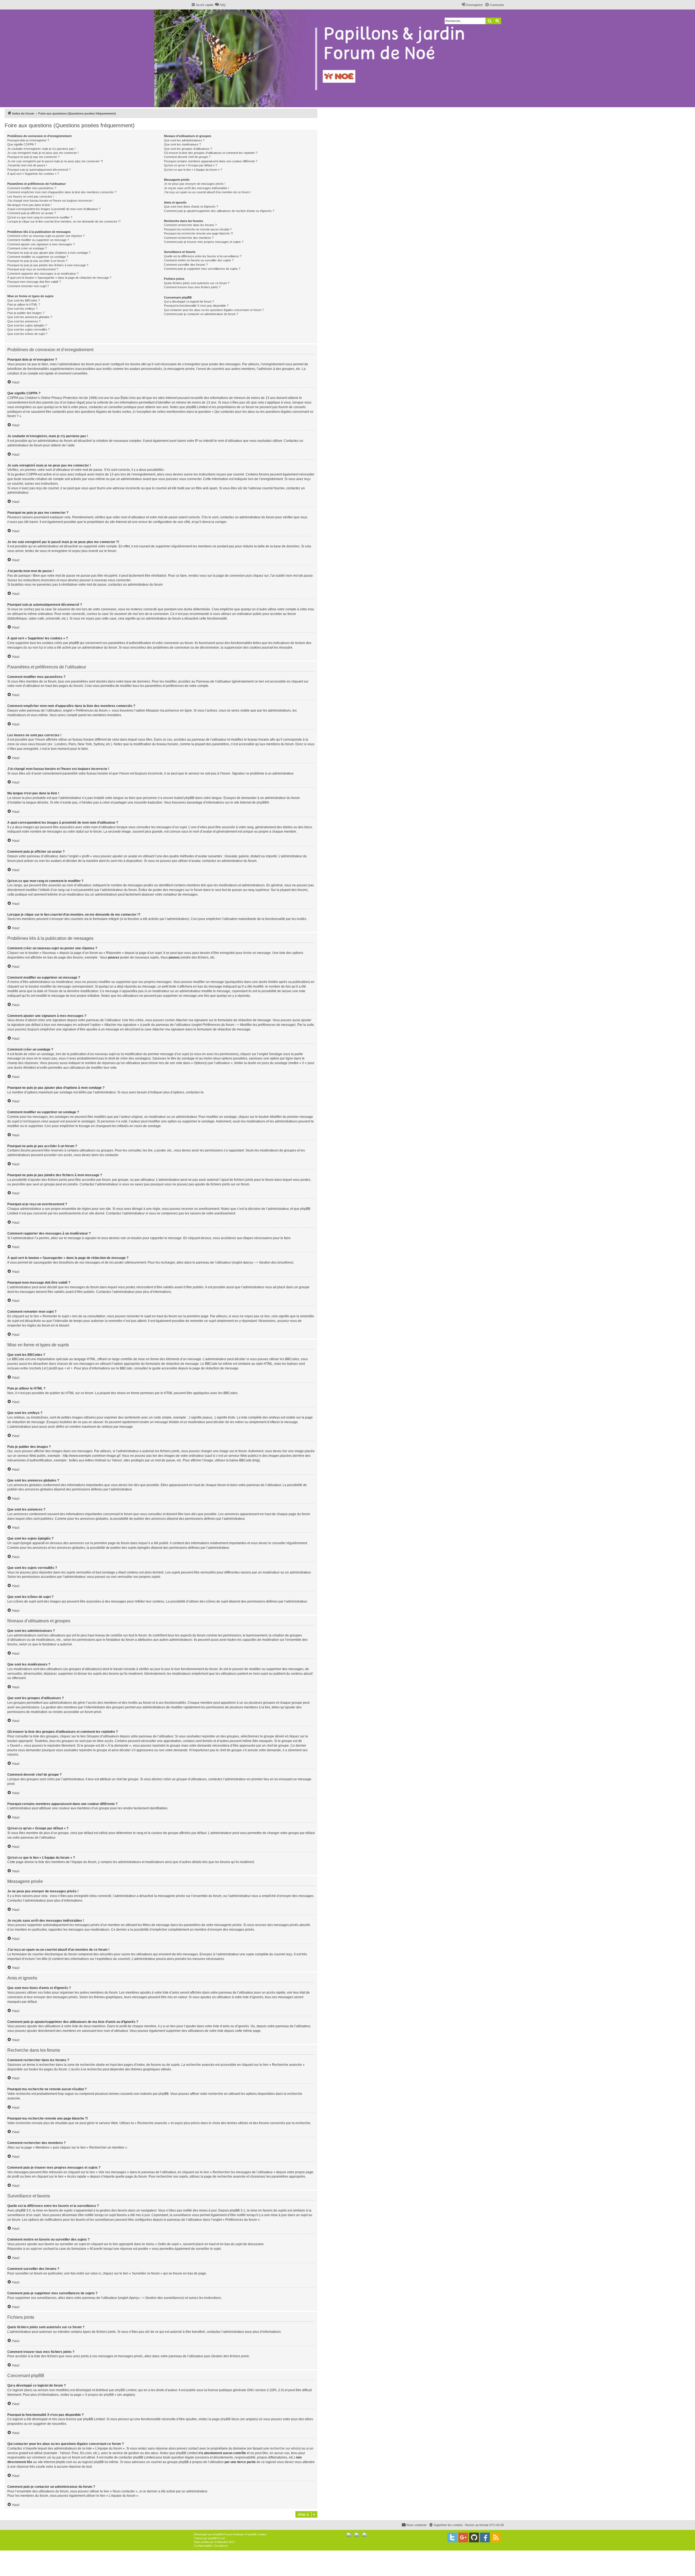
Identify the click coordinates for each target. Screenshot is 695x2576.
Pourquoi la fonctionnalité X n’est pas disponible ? (196, 306)
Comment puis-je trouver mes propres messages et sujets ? (204, 242)
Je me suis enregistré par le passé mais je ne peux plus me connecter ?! (55, 161)
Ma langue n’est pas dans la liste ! (29, 205)
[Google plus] (463, 2537)
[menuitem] (220, 5)
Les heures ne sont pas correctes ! (31, 196)
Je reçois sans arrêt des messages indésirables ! (197, 188)
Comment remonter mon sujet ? (28, 286)
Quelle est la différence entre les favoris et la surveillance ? (203, 256)
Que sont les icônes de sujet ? (27, 334)
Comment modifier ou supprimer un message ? (38, 240)
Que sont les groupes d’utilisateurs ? (188, 149)
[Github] (474, 2537)
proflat (205, 2542)
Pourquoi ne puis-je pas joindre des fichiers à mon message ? (48, 265)
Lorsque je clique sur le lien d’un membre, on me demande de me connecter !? (64, 221)
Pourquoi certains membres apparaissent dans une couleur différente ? (211, 161)
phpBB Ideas (230, 2419)
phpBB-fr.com (217, 2538)
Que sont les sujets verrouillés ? (29, 329)
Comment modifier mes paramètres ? (32, 188)
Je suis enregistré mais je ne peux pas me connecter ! (43, 153)
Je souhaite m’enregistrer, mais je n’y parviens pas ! (41, 149)
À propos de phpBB (99, 2395)
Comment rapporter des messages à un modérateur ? (43, 274)
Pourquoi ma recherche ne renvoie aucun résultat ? (198, 229)
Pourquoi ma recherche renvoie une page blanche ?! (198, 233)
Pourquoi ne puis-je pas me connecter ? (34, 157)
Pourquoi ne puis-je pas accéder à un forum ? (37, 261)
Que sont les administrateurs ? (184, 140)
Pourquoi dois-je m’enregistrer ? (28, 140)
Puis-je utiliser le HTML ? (24, 304)
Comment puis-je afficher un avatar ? (32, 213)
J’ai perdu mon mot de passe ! (27, 165)
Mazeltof (222, 2542)
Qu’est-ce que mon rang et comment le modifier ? (40, 217)
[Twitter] (452, 2537)
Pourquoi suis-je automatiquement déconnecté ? (39, 170)
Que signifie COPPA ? (22, 144)
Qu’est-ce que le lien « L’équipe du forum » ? (193, 170)
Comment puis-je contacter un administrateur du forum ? (201, 314)
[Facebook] (485, 2537)
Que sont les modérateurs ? (182, 144)
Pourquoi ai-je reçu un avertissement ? (33, 269)
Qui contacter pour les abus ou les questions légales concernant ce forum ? (214, 310)
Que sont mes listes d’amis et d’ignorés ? (191, 207)
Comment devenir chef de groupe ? (187, 157)
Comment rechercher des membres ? (189, 238)
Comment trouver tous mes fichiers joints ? (192, 287)
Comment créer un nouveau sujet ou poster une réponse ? (46, 236)
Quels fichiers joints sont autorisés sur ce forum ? (197, 283)
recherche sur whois (285, 2448)
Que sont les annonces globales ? (30, 317)
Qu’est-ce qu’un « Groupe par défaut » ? (191, 165)
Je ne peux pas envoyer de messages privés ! (195, 184)
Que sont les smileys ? (22, 309)
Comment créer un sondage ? (27, 248)
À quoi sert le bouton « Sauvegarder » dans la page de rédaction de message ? (59, 278)
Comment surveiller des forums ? (186, 265)
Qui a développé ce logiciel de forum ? (189, 302)
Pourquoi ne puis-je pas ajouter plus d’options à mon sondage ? (49, 253)
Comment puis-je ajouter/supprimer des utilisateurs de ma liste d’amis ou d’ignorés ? (219, 211)
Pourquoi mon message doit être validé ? (34, 282)
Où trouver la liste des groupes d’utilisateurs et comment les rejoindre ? (211, 153)
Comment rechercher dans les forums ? (190, 225)
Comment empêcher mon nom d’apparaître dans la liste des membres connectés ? (62, 192)
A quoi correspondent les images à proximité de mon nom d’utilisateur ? (54, 209)
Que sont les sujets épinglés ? (27, 325)
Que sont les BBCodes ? (24, 300)
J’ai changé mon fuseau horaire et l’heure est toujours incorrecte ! (50, 201)
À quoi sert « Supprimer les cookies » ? (33, 174)
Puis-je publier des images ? (26, 313)
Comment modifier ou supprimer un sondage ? (38, 257)
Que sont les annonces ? (24, 321)
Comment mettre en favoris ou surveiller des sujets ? (199, 260)
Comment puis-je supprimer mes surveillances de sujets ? (202, 269)
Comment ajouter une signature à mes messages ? (41, 244)
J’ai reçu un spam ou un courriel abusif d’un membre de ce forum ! (207, 192)
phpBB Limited (126, 2390)
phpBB (262, 802)
